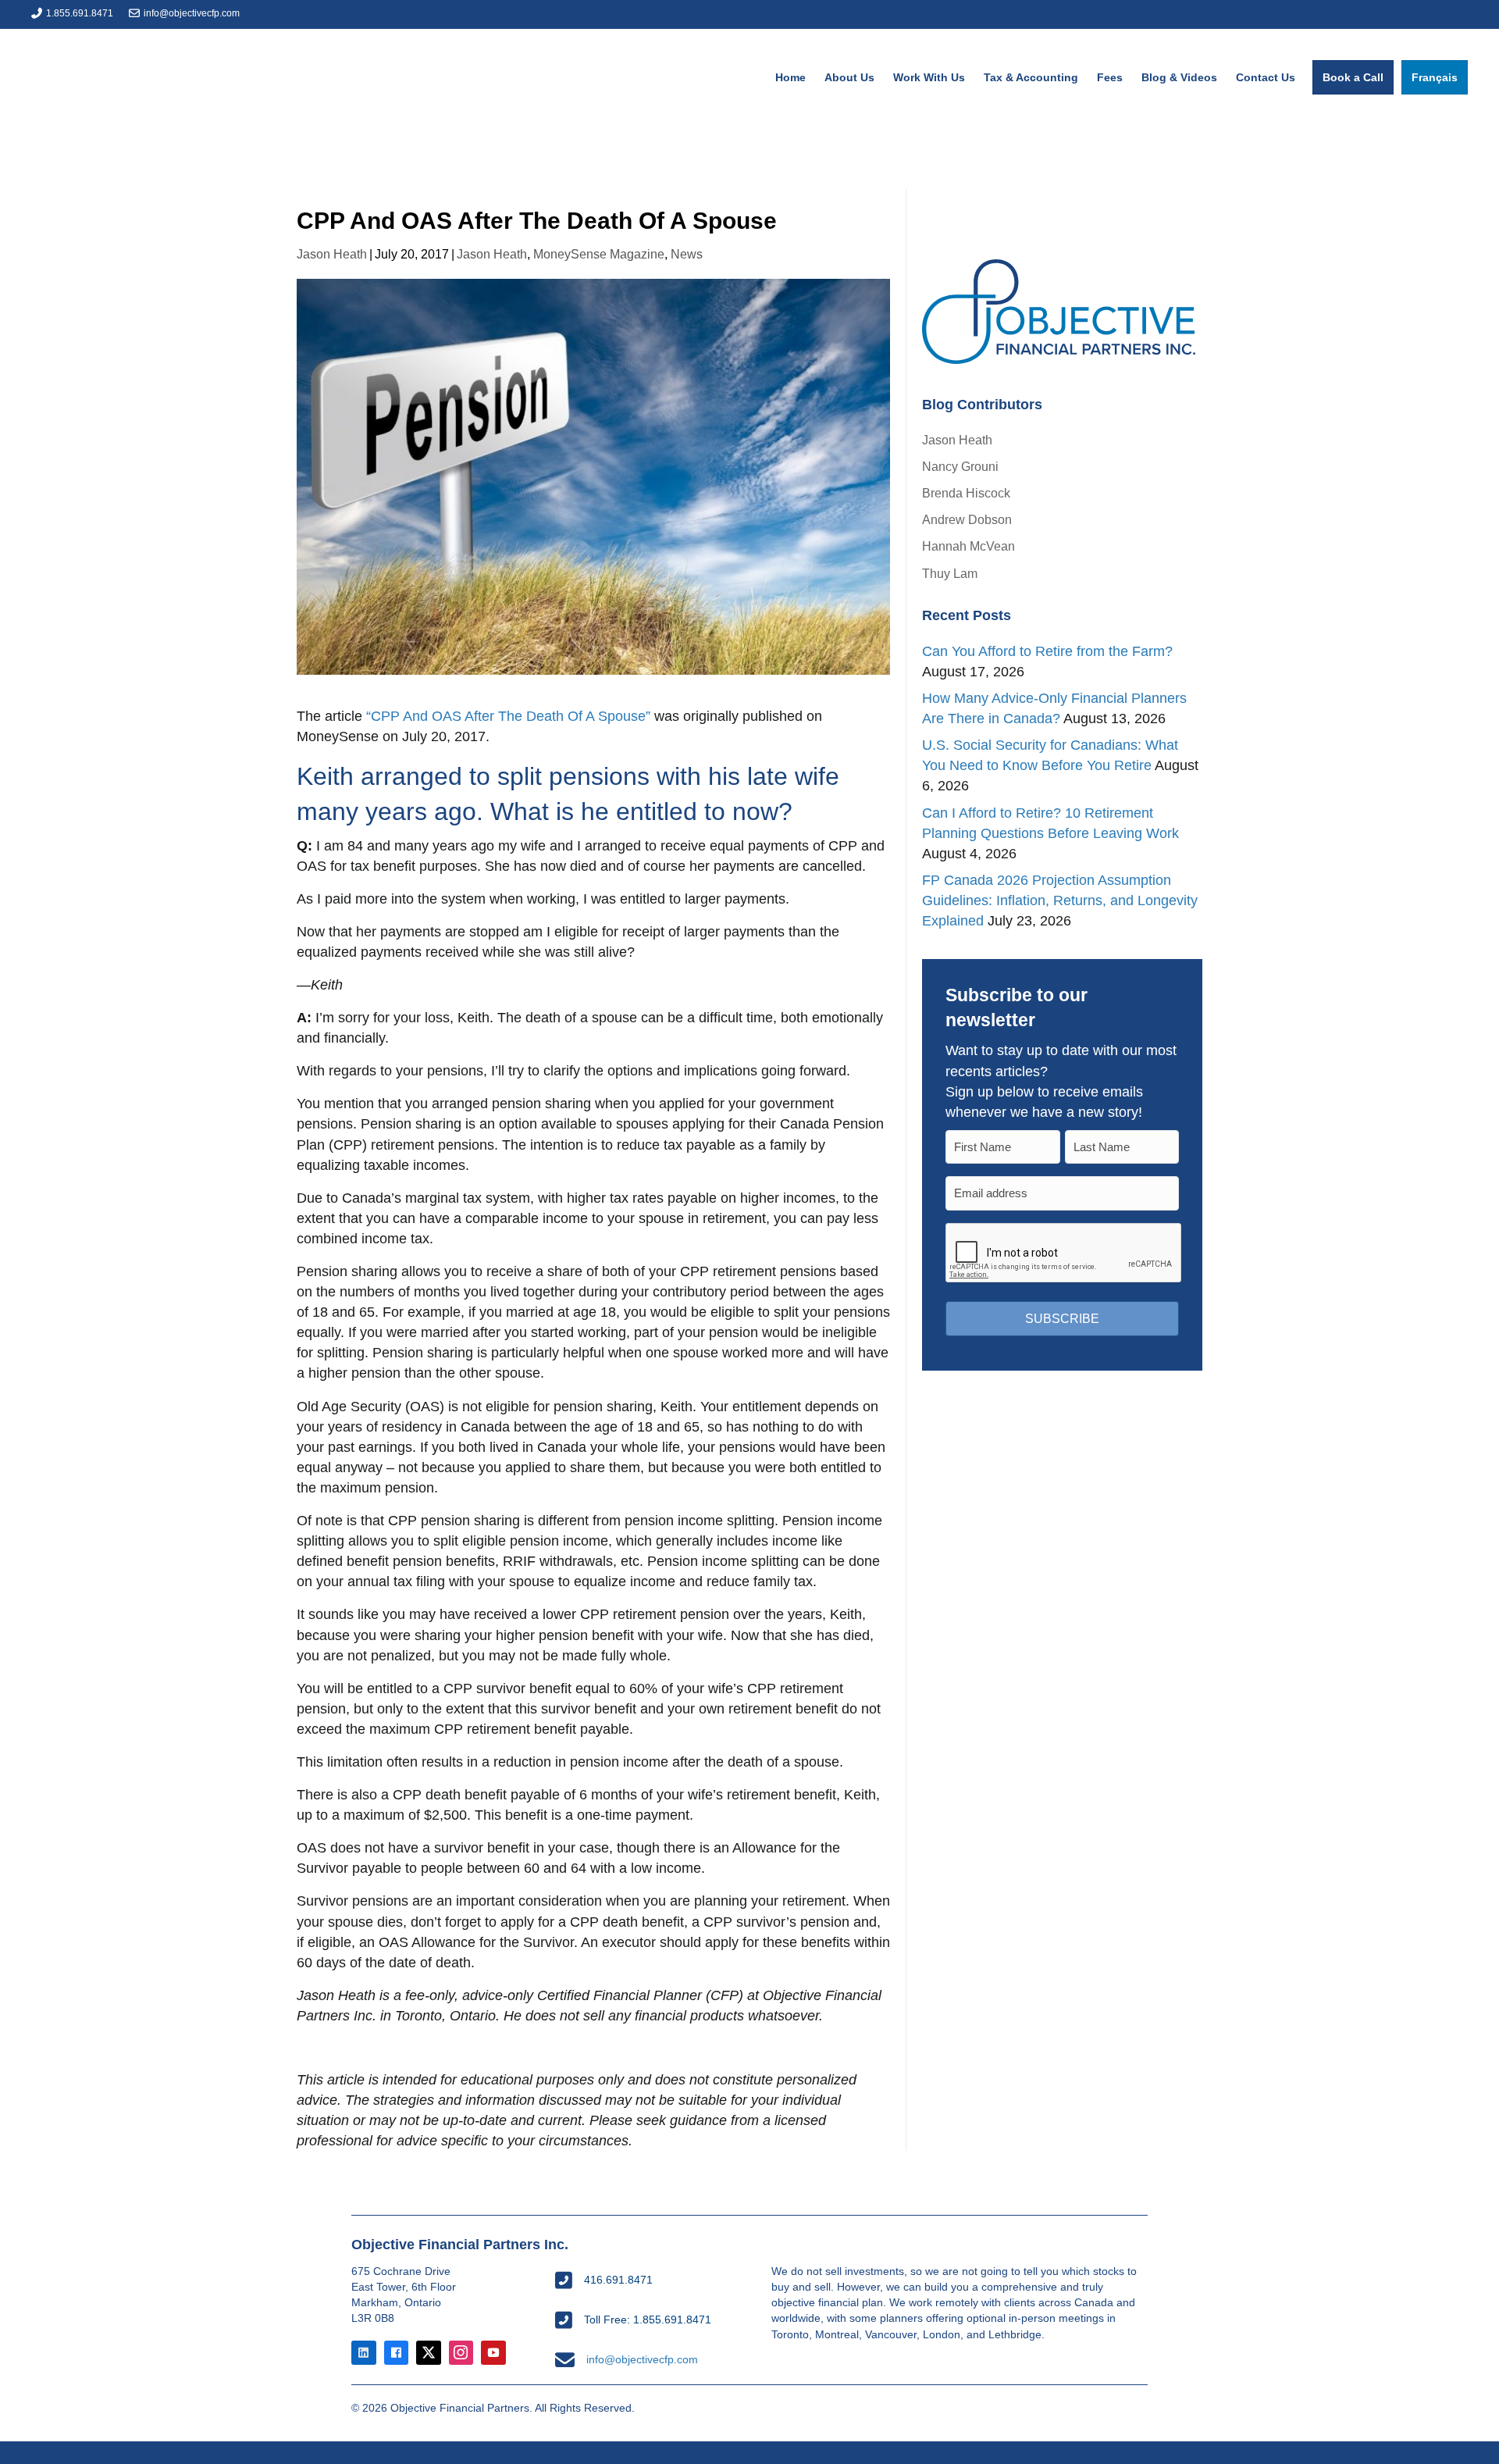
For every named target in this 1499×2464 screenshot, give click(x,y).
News (687, 254)
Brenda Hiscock (966, 493)
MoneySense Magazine (599, 254)
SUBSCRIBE (1062, 1319)
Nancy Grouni (960, 467)
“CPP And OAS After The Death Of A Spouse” (508, 716)
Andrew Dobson (967, 520)
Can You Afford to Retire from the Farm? (1047, 651)
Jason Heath (332, 254)
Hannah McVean (968, 546)
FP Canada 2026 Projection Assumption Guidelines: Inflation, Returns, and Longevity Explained (1060, 900)
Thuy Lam (950, 574)
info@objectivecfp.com (192, 13)
